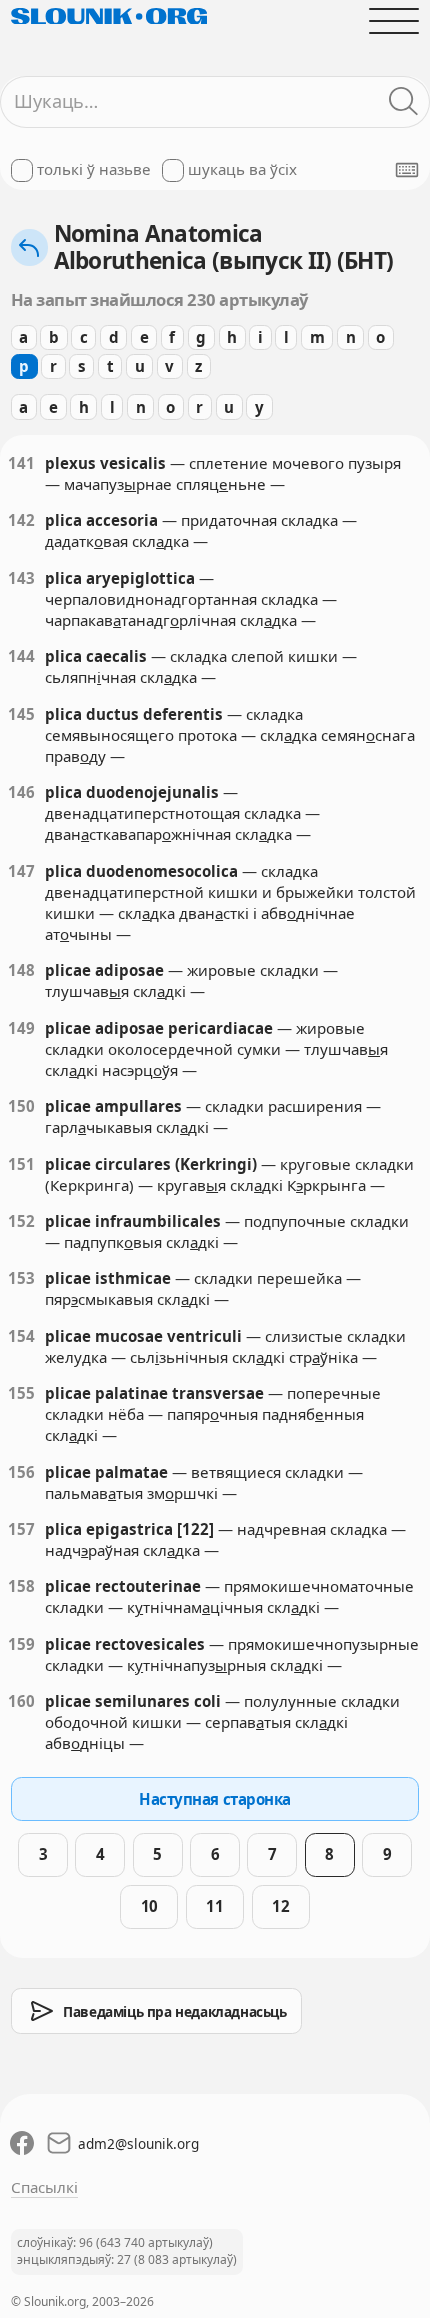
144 (21, 656)
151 (21, 1164)
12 (280, 1906)
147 (21, 871)
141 (21, 463)
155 (21, 1393)
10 (149, 1906)
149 (21, 1028)
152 (21, 1221)
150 (21, 1106)
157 (21, 1529)
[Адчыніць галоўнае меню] (394, 20)
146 (21, 792)
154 (21, 1336)
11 (214, 1906)
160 (21, 1701)
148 (21, 970)
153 (21, 1278)
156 (21, 1472)
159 (21, 1644)
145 (21, 714)
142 (21, 520)
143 (21, 578)
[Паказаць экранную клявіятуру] (407, 170)
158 (21, 1586)
